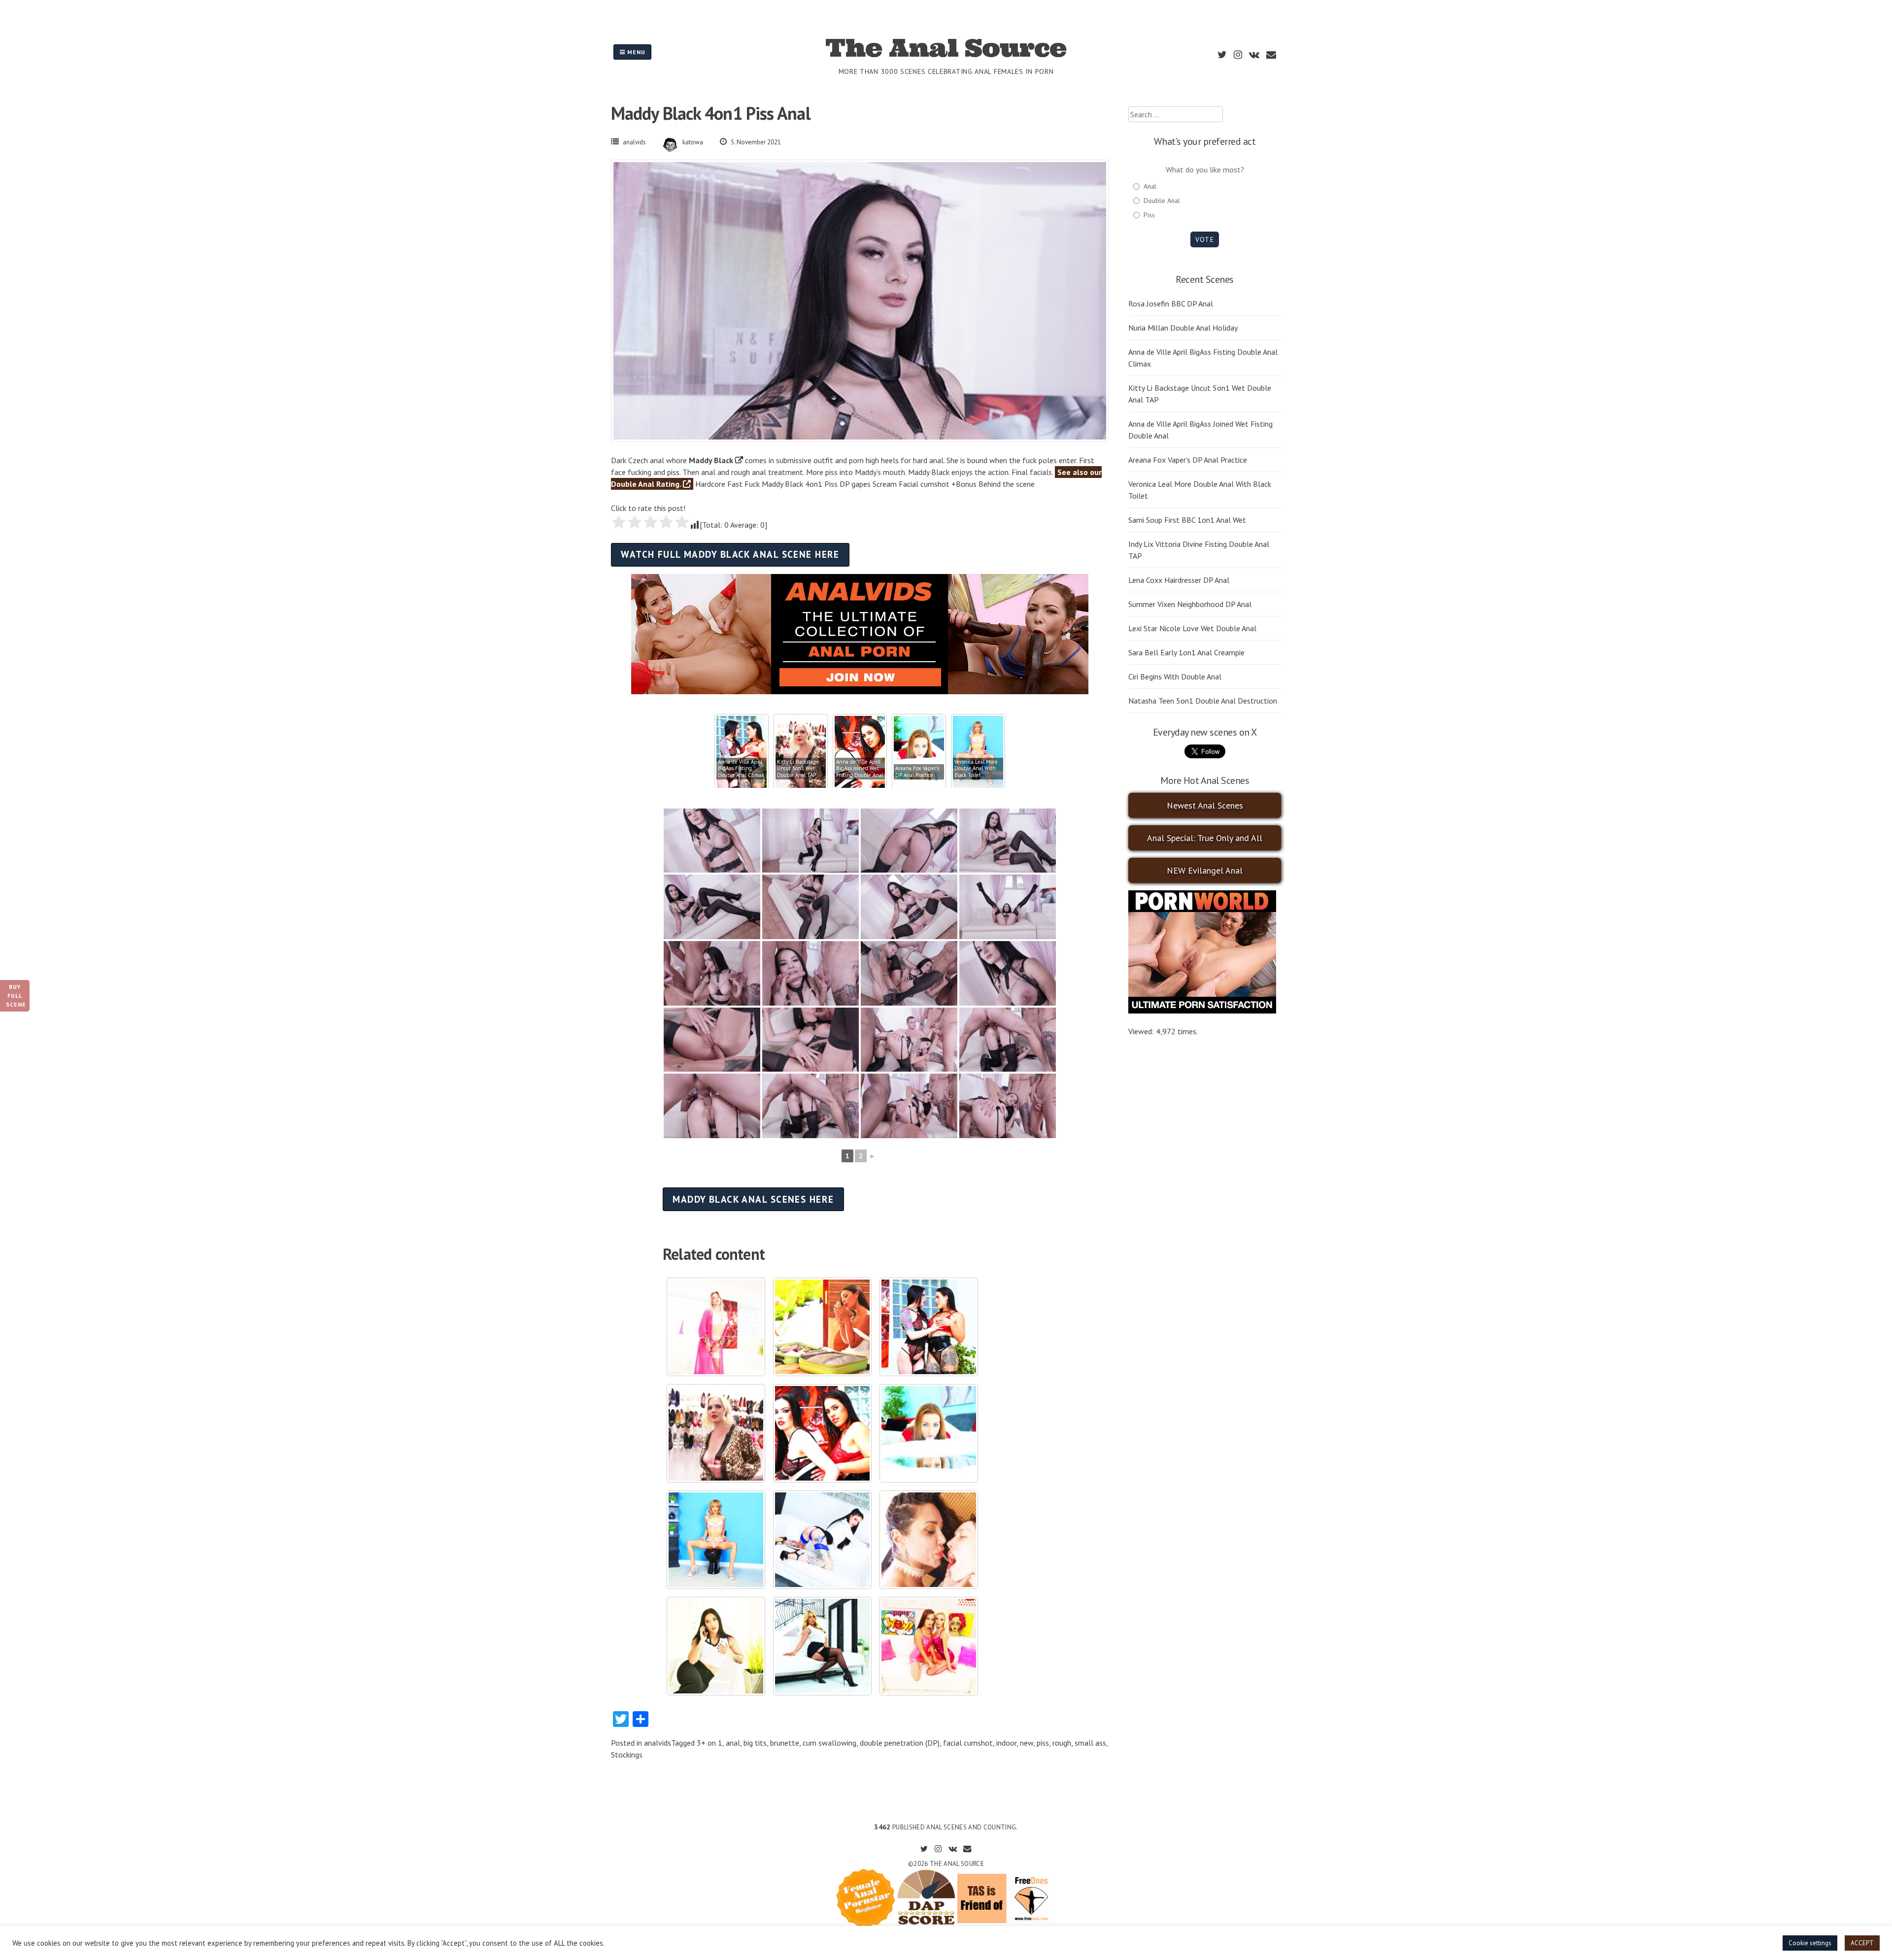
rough (1062, 1743)
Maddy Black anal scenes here (753, 1199)
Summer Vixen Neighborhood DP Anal (1190, 604)
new (1027, 1743)
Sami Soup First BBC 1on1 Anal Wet (1187, 520)
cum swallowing (829, 1743)
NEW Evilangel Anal (1205, 870)
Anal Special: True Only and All (1205, 838)
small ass (1090, 1743)
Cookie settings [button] (1810, 1943)
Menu (635, 52)
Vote (1204, 239)
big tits (755, 1743)
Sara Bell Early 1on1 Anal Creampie (1186, 652)
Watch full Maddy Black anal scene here (730, 554)
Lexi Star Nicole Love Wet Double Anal (1192, 628)
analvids (634, 142)
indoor (1006, 1743)
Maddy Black (711, 460)
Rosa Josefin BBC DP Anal (1171, 304)
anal (733, 1743)
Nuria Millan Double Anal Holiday (1183, 328)
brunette (785, 1743)
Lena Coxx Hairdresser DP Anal (1179, 580)
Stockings (627, 1755)
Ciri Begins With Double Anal (1175, 676)
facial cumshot (968, 1743)
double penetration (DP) (900, 1743)
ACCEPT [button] (1862, 1943)
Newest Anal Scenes (1205, 805)
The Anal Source (946, 48)
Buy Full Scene (16, 996)
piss (1043, 1743)
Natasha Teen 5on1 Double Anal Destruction (1203, 701)
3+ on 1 (709, 1743)
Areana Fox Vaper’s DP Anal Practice (1188, 460)
